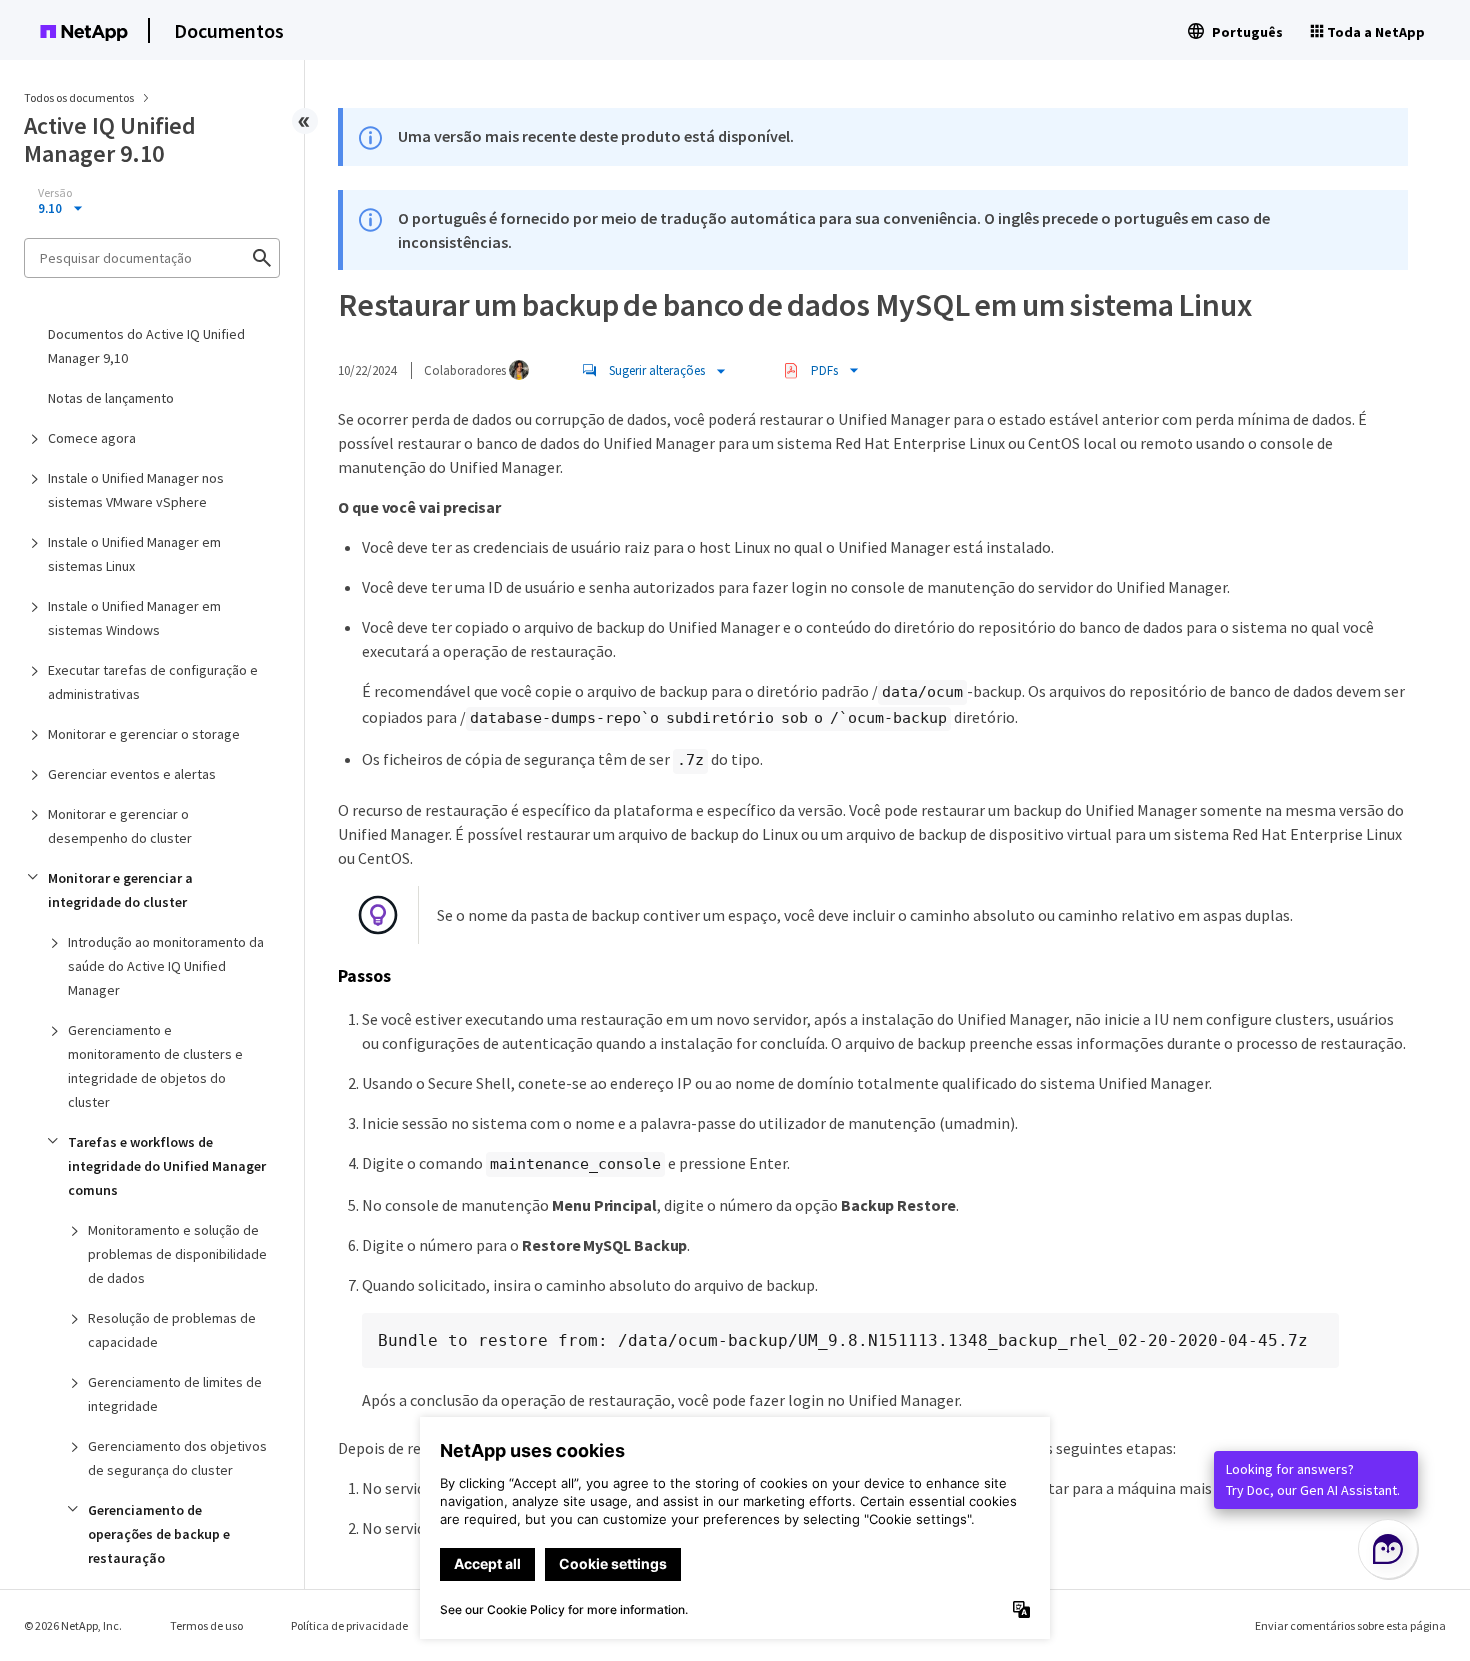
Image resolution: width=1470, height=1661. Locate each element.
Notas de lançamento (111, 398)
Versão (55, 193)
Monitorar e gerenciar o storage (144, 734)
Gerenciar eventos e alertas (132, 774)
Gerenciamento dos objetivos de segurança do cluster (177, 1458)
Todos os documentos (79, 97)
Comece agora (92, 438)
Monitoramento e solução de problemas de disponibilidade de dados (177, 1254)
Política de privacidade (349, 1625)
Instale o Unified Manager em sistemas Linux (134, 554)
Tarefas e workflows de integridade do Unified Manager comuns (167, 1166)
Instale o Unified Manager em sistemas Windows (134, 618)
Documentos (229, 30)
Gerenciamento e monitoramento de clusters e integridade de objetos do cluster (155, 1066)
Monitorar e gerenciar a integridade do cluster (120, 890)
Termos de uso (206, 1625)
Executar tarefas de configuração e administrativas (153, 682)
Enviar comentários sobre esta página (1350, 1625)
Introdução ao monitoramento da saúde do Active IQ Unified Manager (166, 966)
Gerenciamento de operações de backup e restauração (159, 1534)
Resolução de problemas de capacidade (172, 1330)
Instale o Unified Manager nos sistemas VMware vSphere (136, 490)
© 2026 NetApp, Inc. (73, 1625)
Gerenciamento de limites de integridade (175, 1394)
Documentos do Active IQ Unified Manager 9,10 (146, 346)
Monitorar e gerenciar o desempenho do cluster (120, 826)
